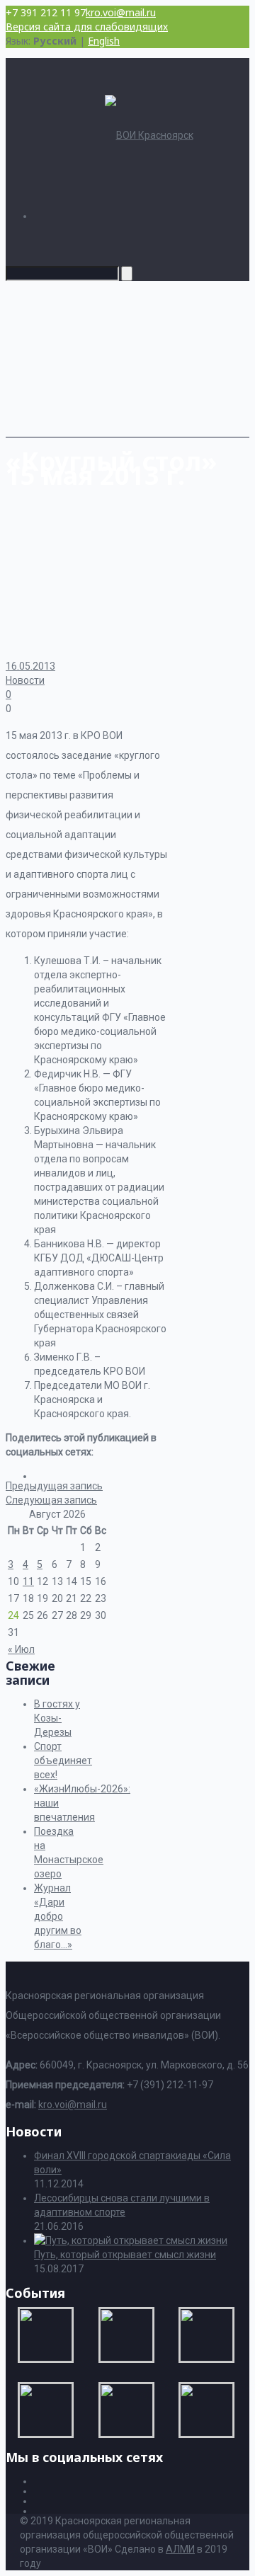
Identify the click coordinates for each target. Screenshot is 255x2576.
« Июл (21, 1649)
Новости (25, 680)
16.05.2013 (30, 666)
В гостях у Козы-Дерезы (57, 1718)
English (104, 41)
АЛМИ (180, 2549)
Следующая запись (51, 1500)
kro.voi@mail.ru (121, 12)
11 (28, 1581)
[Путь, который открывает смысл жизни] (131, 2240)
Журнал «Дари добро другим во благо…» (58, 1916)
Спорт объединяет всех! (63, 1761)
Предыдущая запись (54, 1486)
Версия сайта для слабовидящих (87, 27)
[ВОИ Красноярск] (149, 135)
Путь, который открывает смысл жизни (125, 2255)
